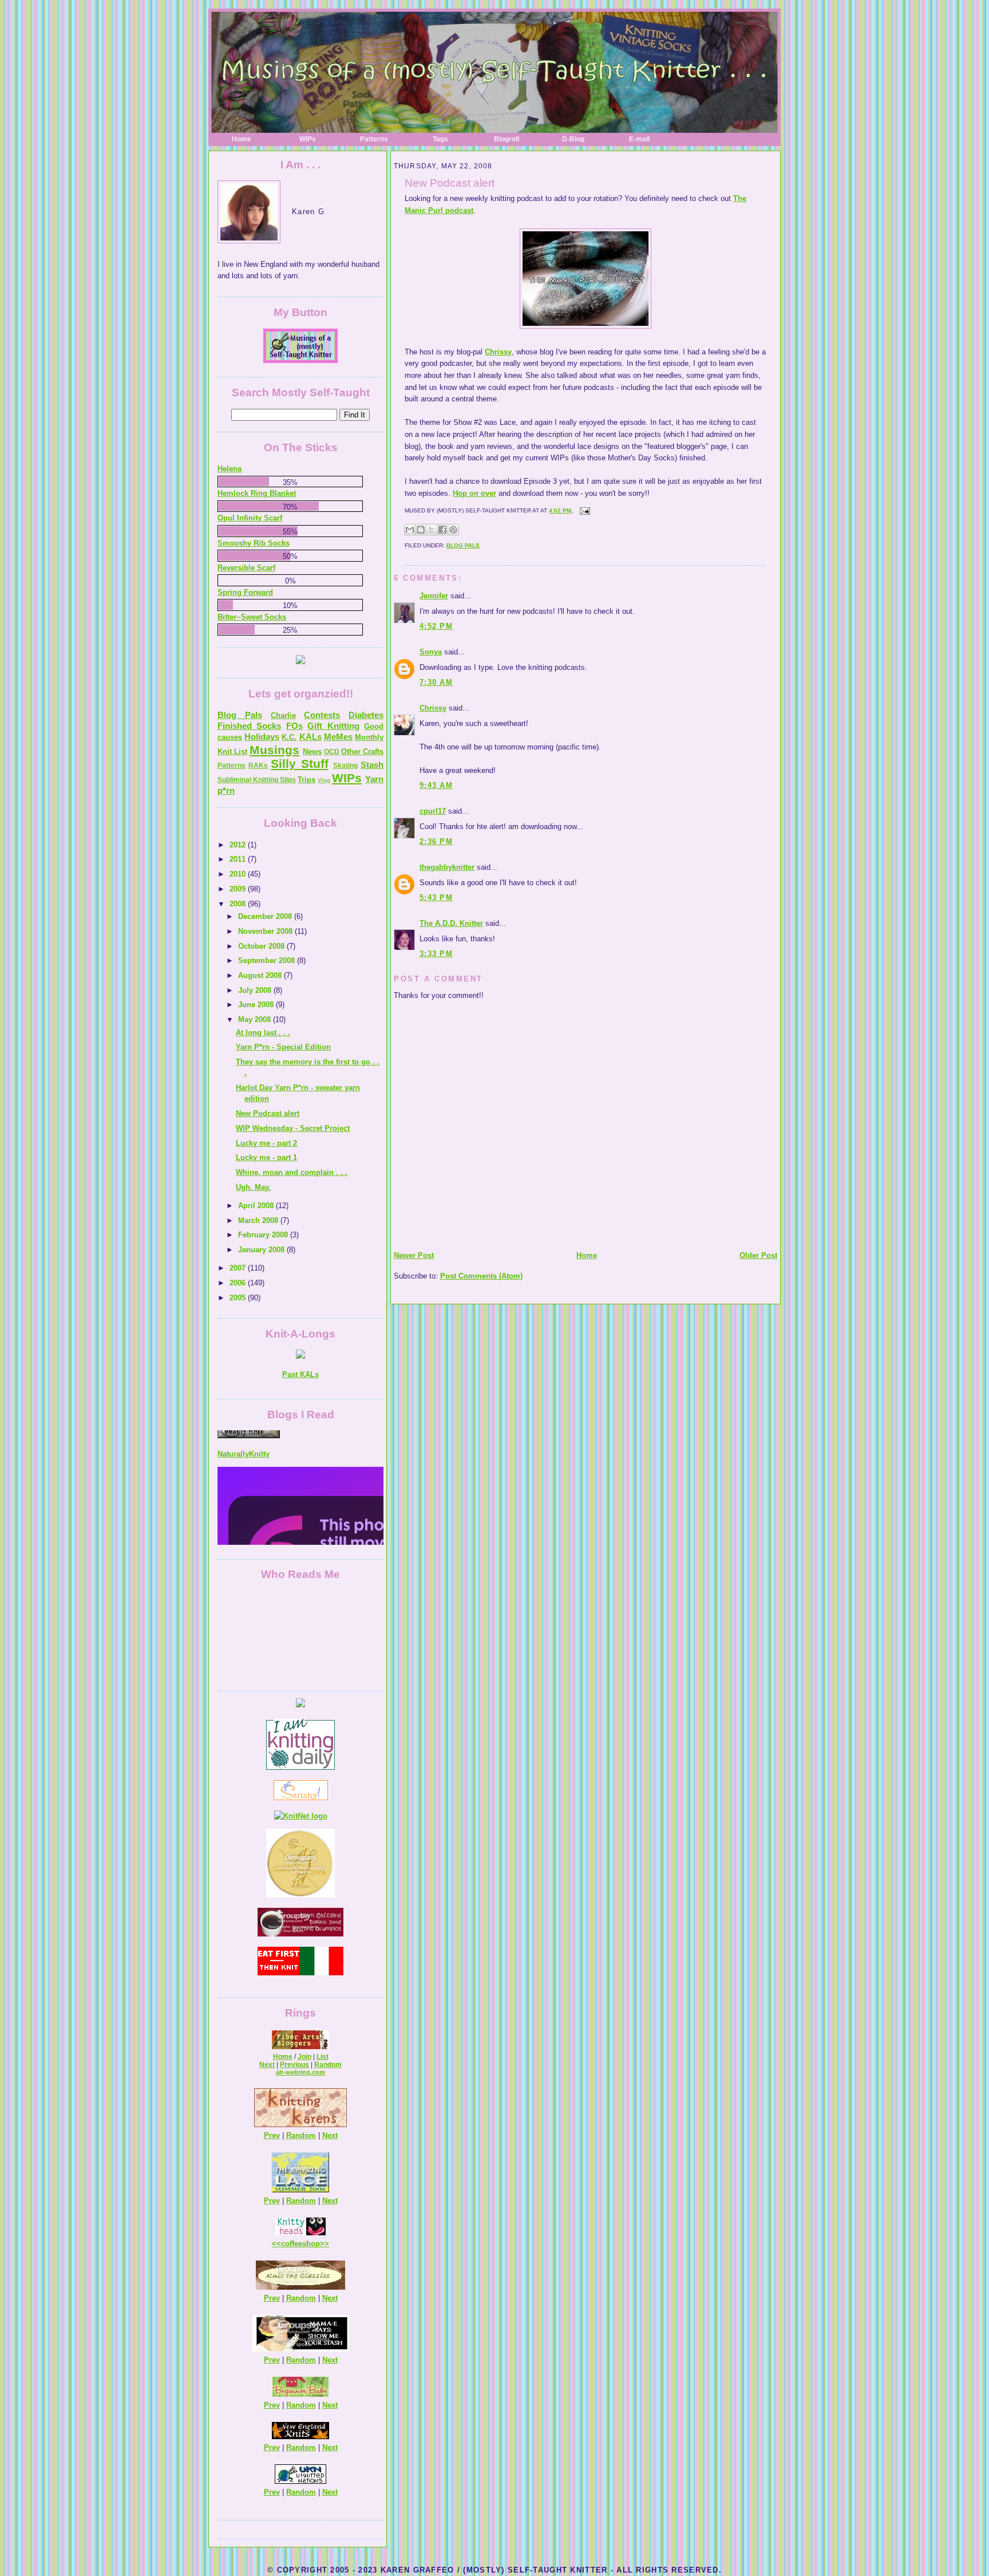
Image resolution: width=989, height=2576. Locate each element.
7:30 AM (436, 682)
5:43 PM (436, 898)
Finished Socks (249, 726)
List (323, 2057)
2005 (239, 1298)
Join (304, 2057)
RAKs (258, 766)
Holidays (262, 737)
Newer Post (414, 1255)
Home (242, 139)
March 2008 (259, 1220)
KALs (310, 737)
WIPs (308, 139)
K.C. (289, 737)
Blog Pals (463, 545)
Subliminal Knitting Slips (257, 780)
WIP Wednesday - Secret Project (293, 1128)
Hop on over (474, 493)
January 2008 (262, 1250)
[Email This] (410, 530)
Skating (345, 766)
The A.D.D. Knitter (451, 923)
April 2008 (257, 1206)
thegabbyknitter (447, 867)
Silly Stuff (299, 764)
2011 (239, 859)
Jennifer (434, 596)
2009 (239, 889)
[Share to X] (432, 530)
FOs (294, 726)
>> (325, 2244)
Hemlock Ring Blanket (257, 493)
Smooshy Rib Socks (254, 543)
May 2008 (256, 1019)
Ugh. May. (253, 1187)
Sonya (431, 652)
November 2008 (266, 931)
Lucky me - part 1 (266, 1157)
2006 (239, 1283)
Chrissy (498, 352)
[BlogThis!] (421, 530)
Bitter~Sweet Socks (252, 617)
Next (267, 2065)
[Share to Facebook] (442, 530)
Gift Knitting (333, 726)
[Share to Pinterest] (453, 530)
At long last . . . (263, 1033)
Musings (274, 750)
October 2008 (262, 946)
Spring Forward (245, 592)
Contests (322, 715)
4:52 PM (436, 626)
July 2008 (256, 990)
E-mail (639, 139)
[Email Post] (583, 510)
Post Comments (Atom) (481, 1276)
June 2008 (257, 1005)
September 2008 (268, 960)
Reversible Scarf (246, 568)
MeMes (338, 737)
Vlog (324, 780)
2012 (239, 845)
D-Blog (573, 139)
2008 (239, 904)
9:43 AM (436, 785)
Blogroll (507, 139)
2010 (239, 874)
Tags (440, 139)
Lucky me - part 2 (266, 1143)
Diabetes (366, 715)
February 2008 (264, 1235)
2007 (239, 1268)
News (312, 752)
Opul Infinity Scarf (250, 518)
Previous (294, 2065)
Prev (272, 2135)
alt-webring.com (300, 2072)
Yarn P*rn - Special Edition (283, 1047)
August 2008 (261, 975)
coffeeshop (300, 2244)
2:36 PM (436, 841)
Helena (230, 469)
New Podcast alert (450, 183)
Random (328, 2065)
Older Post (758, 1255)
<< (276, 2244)
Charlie (283, 715)
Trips (306, 780)
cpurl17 (433, 811)
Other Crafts (362, 752)
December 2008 (266, 916)
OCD (332, 752)
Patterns (374, 139)
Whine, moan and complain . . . (292, 1172)
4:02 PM (560, 510)
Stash (372, 765)
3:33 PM (436, 954)
